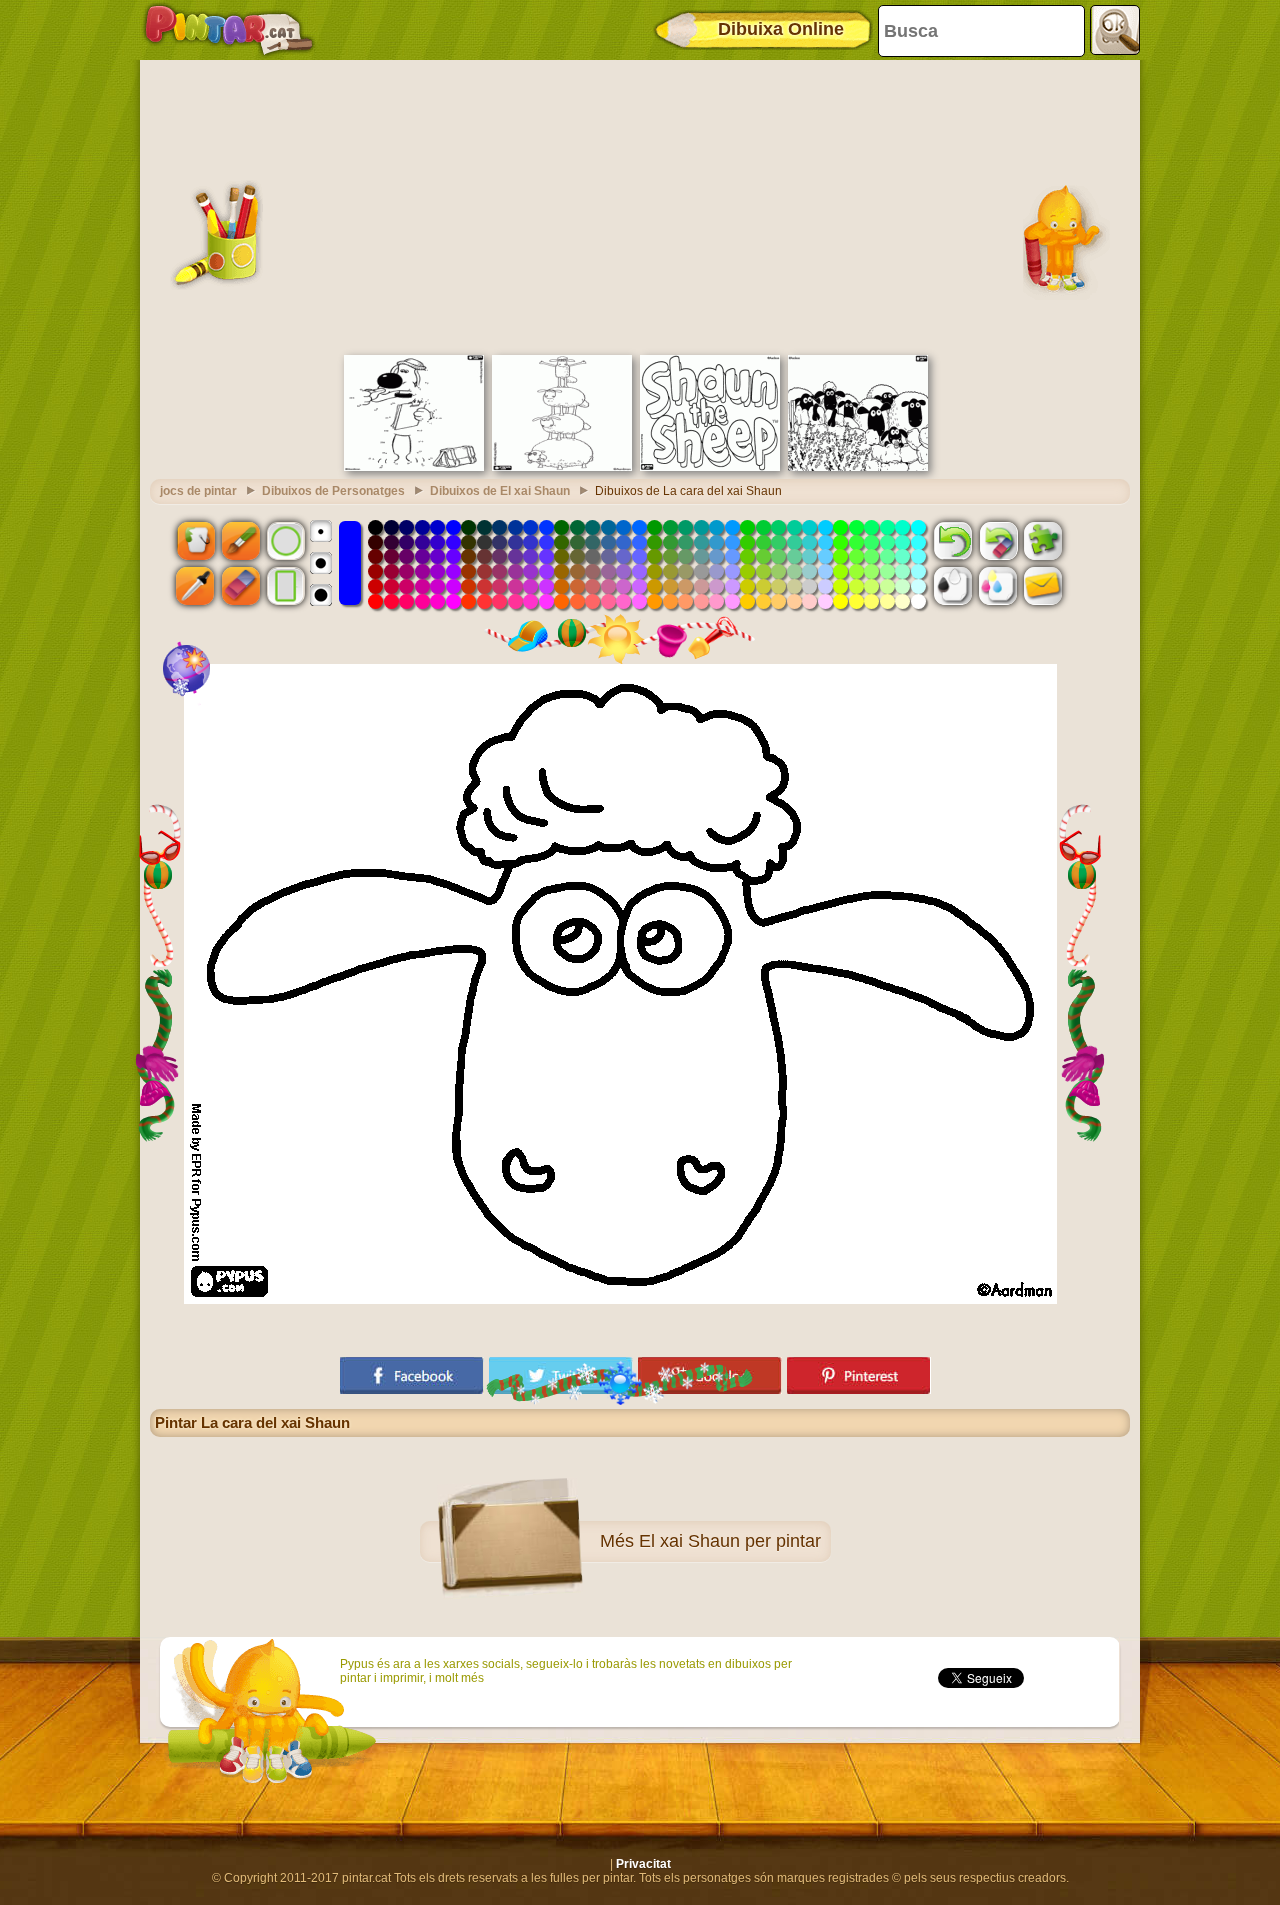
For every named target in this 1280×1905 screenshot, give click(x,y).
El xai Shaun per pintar (730, 1541)
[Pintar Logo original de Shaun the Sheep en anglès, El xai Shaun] (710, 467)
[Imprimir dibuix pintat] (998, 586)
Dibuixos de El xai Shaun (500, 491)
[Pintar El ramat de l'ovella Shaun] (858, 467)
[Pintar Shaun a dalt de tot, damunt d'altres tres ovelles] (562, 467)
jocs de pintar (198, 491)
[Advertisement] (640, 205)
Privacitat (643, 1864)
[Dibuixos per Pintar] (229, 30)
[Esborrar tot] (998, 540)
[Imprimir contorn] (953, 586)
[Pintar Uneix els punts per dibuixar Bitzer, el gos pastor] (414, 467)
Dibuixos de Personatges (333, 491)
